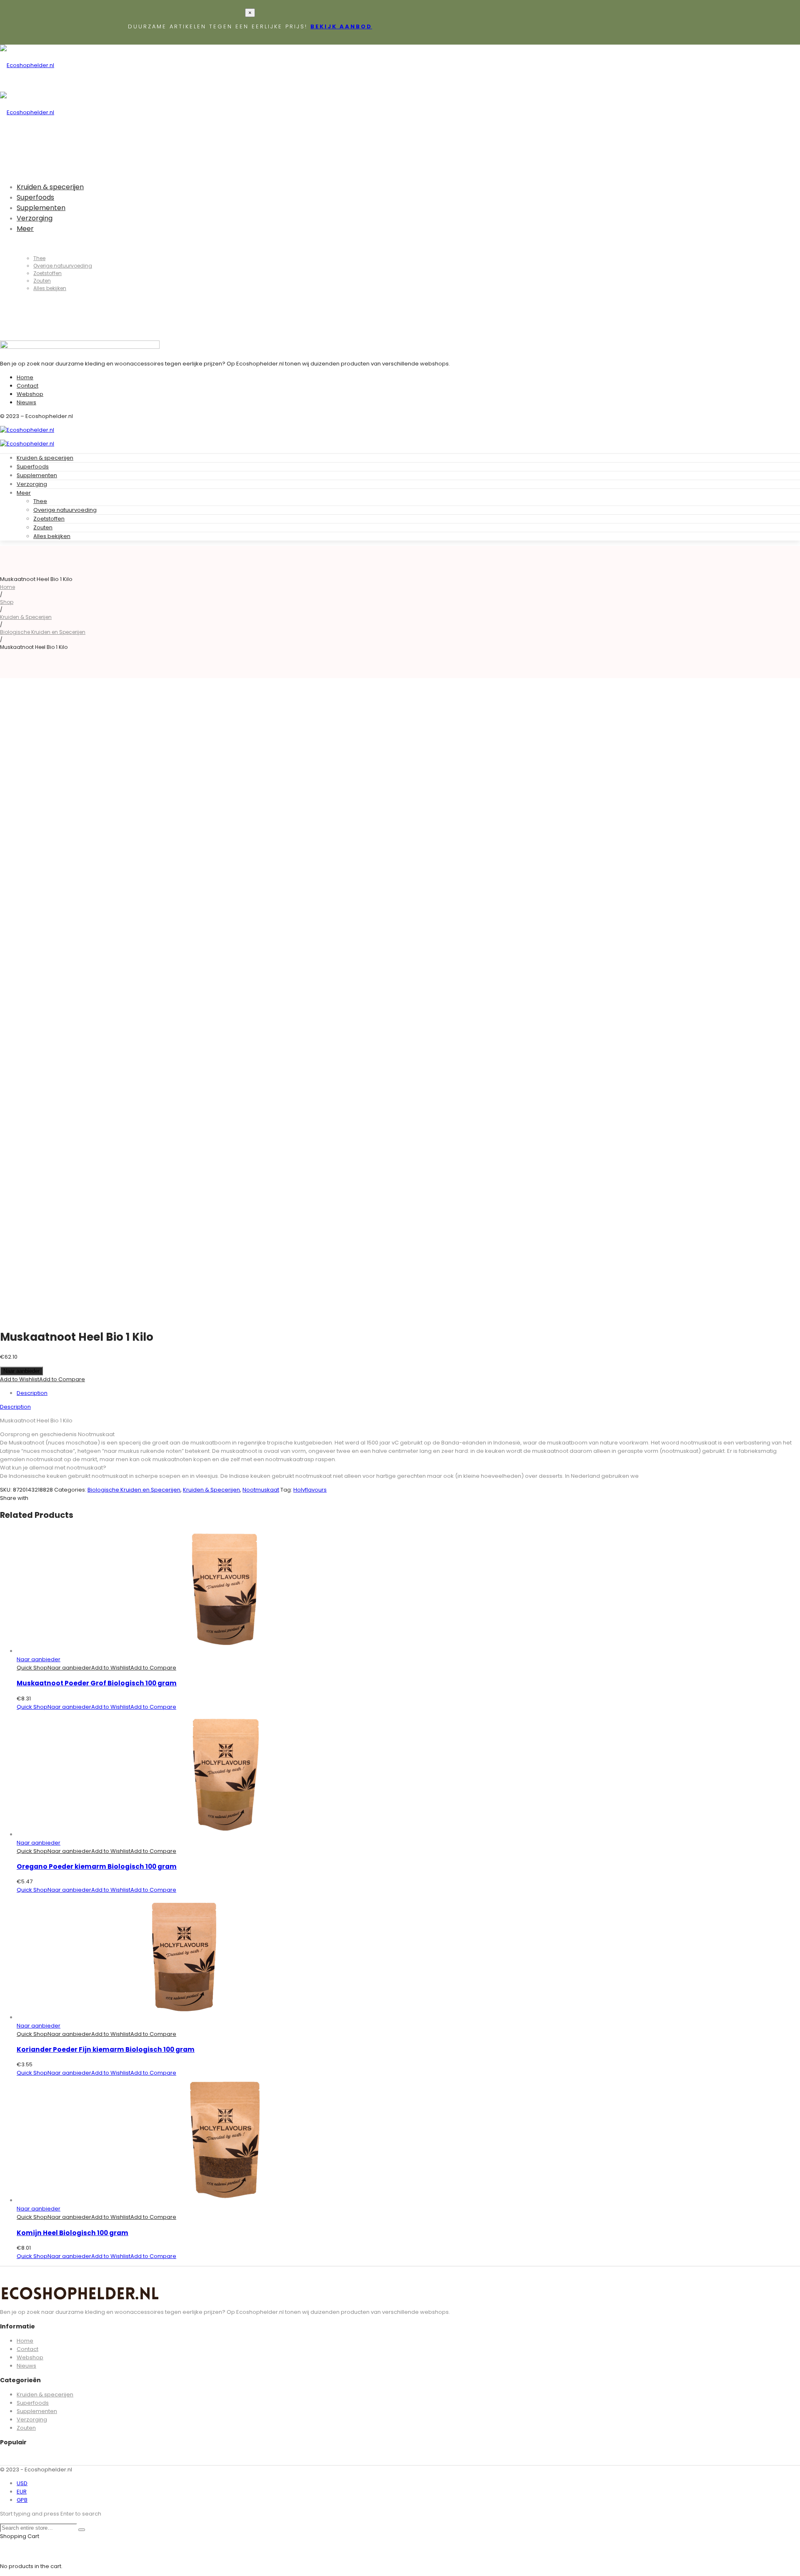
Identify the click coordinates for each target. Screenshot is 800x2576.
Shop (7, 602)
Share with (14, 1498)
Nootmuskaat (261, 1490)
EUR (22, 2492)
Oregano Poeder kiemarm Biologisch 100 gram (97, 1866)
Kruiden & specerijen (45, 458)
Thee (40, 501)
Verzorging (32, 484)
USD (22, 2483)
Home (25, 377)
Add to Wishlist (20, 1379)
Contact (27, 386)
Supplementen (37, 475)
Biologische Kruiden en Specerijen (43, 632)
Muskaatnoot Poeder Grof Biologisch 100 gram (97, 1683)
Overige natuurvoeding (65, 510)
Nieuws (26, 402)
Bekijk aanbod (341, 26)
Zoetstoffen (49, 519)
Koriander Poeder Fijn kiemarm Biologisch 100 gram (106, 2049)
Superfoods (33, 467)
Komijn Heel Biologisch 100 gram (72, 2233)
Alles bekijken (52, 536)
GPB (22, 2500)
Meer (24, 493)
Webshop (30, 394)
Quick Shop (32, 1668)
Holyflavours (310, 1490)
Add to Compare (62, 1379)
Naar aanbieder (21, 1371)
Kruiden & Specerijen (26, 617)
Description (32, 1393)
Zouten (43, 527)
